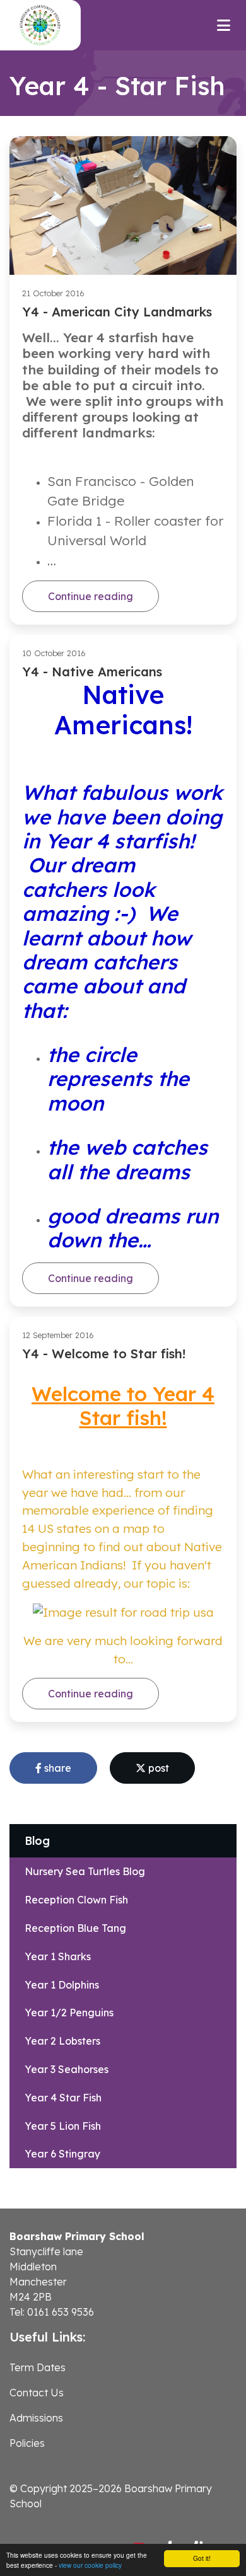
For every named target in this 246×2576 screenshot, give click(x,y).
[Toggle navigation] (224, 25)
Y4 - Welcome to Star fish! (104, 1354)
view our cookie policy (90, 2565)
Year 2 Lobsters (62, 2041)
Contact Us (37, 2393)
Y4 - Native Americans (92, 672)
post (157, 1768)
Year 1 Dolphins (62, 1985)
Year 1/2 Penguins (69, 2013)
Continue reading (91, 596)
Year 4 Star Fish (63, 2098)
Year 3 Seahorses (67, 2069)
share (56, 1768)
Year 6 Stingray (62, 2154)
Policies (27, 2443)
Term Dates (38, 2367)
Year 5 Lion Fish (63, 2126)
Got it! (202, 2558)
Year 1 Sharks (58, 1956)
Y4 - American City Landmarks (117, 312)
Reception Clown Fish (76, 1900)
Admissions (36, 2418)
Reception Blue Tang (75, 1928)
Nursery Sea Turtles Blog (85, 1871)
